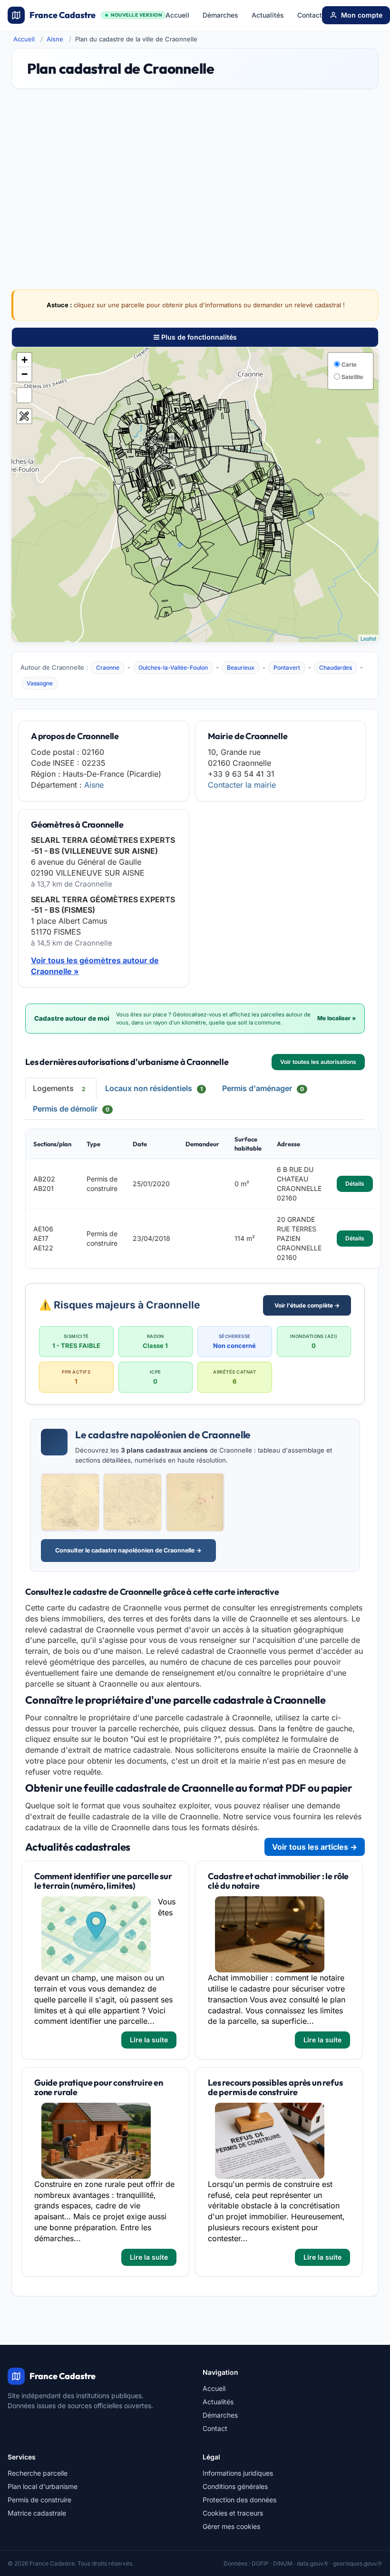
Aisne (55, 39)
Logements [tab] (59, 1088)
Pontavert (287, 668)
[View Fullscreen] (24, 395)
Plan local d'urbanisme (43, 2486)
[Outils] (24, 416)
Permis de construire (39, 2500)
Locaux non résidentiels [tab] (154, 1088)
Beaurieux (241, 668)
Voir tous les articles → (315, 1847)
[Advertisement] (195, 172)
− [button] (24, 374)
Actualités (268, 15)
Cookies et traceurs (233, 2513)
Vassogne (40, 683)
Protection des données (239, 2500)
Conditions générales (235, 2486)
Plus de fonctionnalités (198, 337)
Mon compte (362, 15)
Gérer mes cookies (231, 2526)
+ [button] (24, 360)
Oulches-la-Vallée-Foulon (173, 668)
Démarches (220, 15)
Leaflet (368, 638)
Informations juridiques (238, 2473)
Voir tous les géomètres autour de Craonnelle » (95, 966)
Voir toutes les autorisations (318, 1062)
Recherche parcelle (38, 2473)
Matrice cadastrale (37, 2513)
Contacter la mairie (242, 785)
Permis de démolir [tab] (71, 1109)
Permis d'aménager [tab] (263, 1088)
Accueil (177, 15)
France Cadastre (96, 15)
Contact (310, 15)
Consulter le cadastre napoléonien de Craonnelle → (128, 1550)
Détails (355, 1184)
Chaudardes (336, 668)
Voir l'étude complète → (307, 1305)
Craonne (108, 668)
